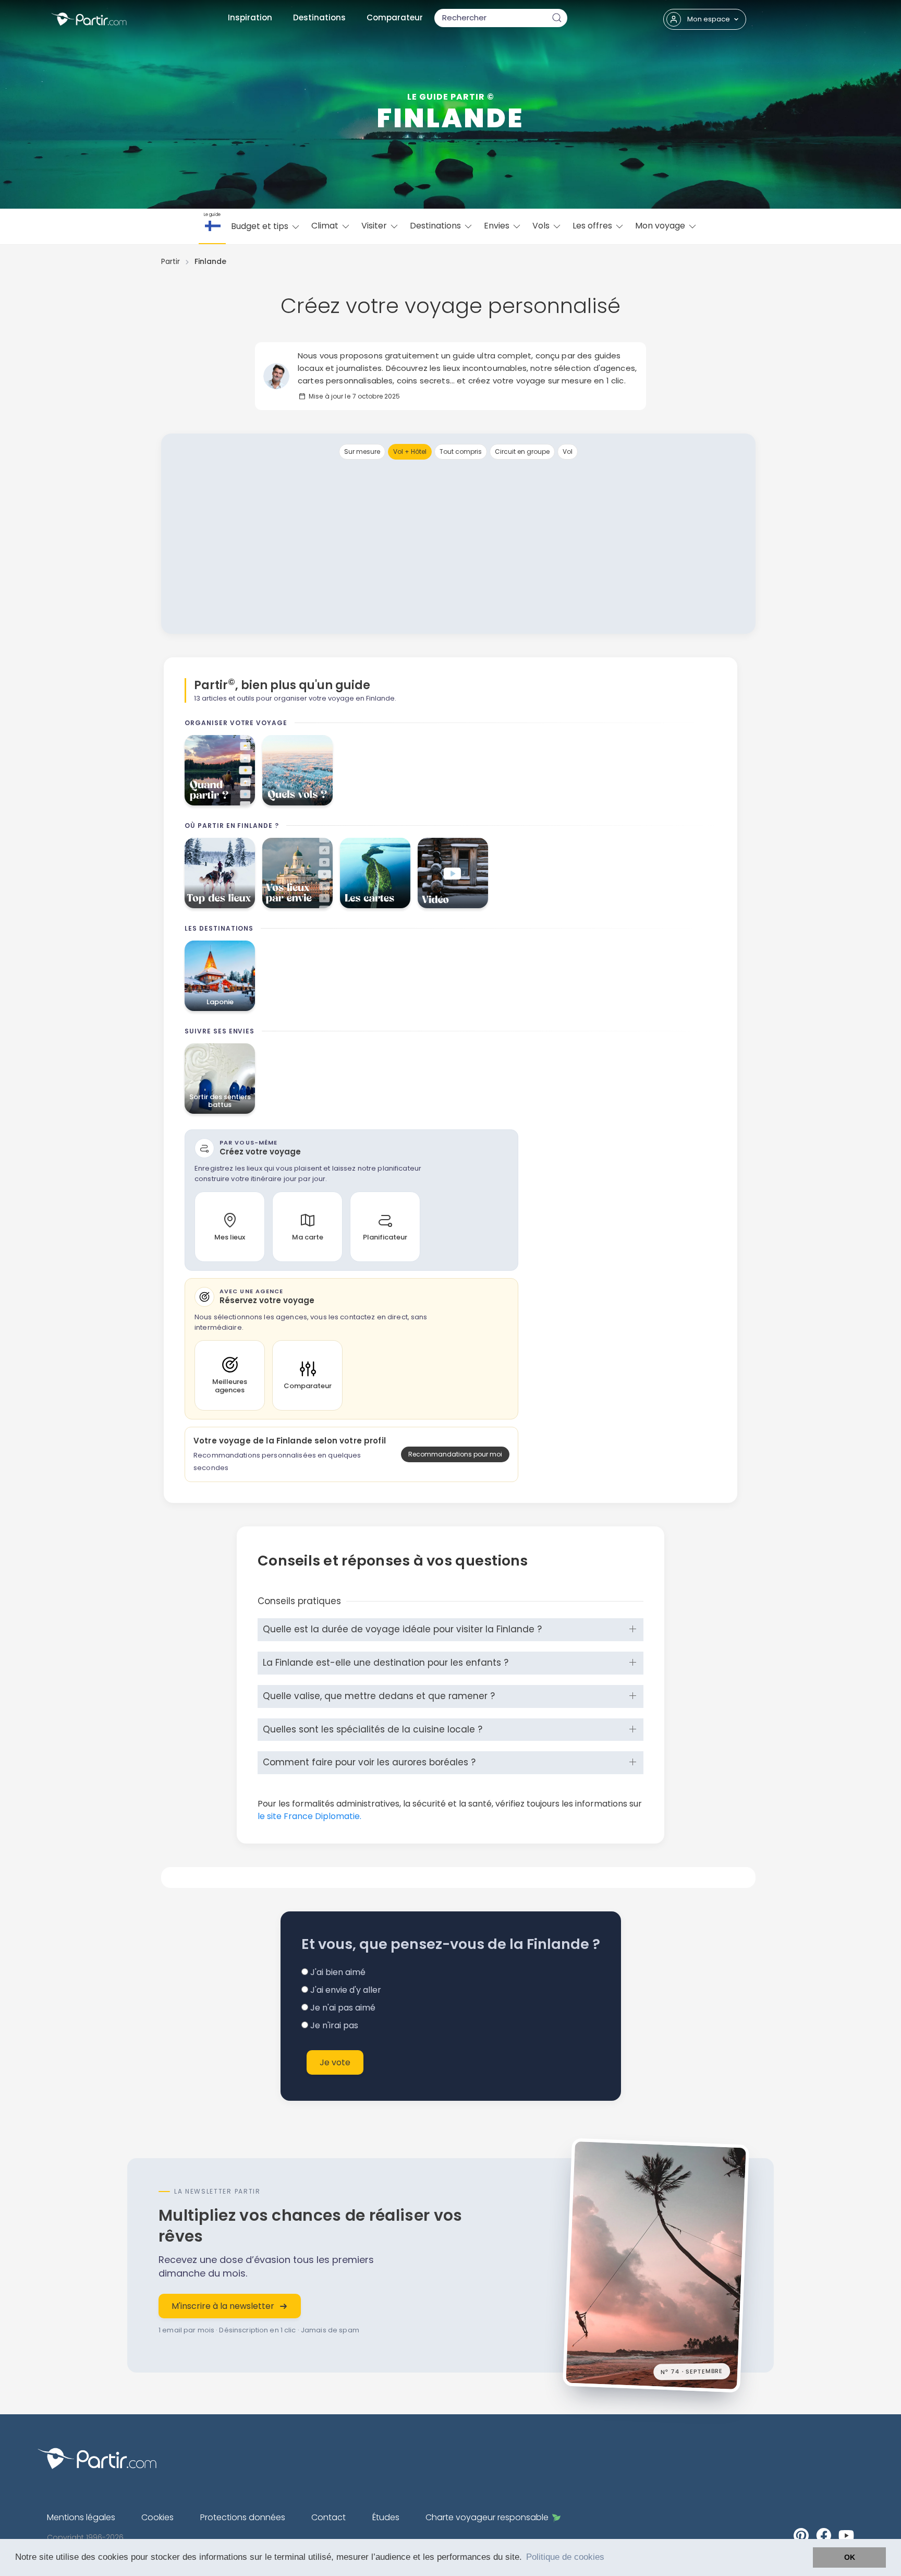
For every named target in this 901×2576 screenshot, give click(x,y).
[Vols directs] (297, 770)
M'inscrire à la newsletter (223, 2306)
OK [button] (850, 2557)
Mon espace (709, 19)
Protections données (243, 2517)
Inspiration (250, 17)
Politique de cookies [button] (565, 2557)
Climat (326, 226)
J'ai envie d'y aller (345, 1990)
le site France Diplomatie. (309, 1816)
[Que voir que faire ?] (220, 873)
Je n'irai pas (333, 2025)
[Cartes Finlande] (375, 873)
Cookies (157, 2517)
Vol (568, 452)
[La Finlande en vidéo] (453, 873)
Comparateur (395, 17)
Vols (542, 226)
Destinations (319, 17)
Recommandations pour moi (455, 1454)
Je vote (335, 2062)
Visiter (375, 226)
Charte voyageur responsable (487, 2517)
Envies (498, 226)
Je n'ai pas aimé (342, 2008)
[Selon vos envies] (297, 873)
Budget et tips (261, 226)
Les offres (593, 226)
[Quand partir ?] (220, 770)
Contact (328, 2517)
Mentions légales (81, 2517)
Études (386, 2517)
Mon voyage (661, 226)
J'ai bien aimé (337, 1972)
